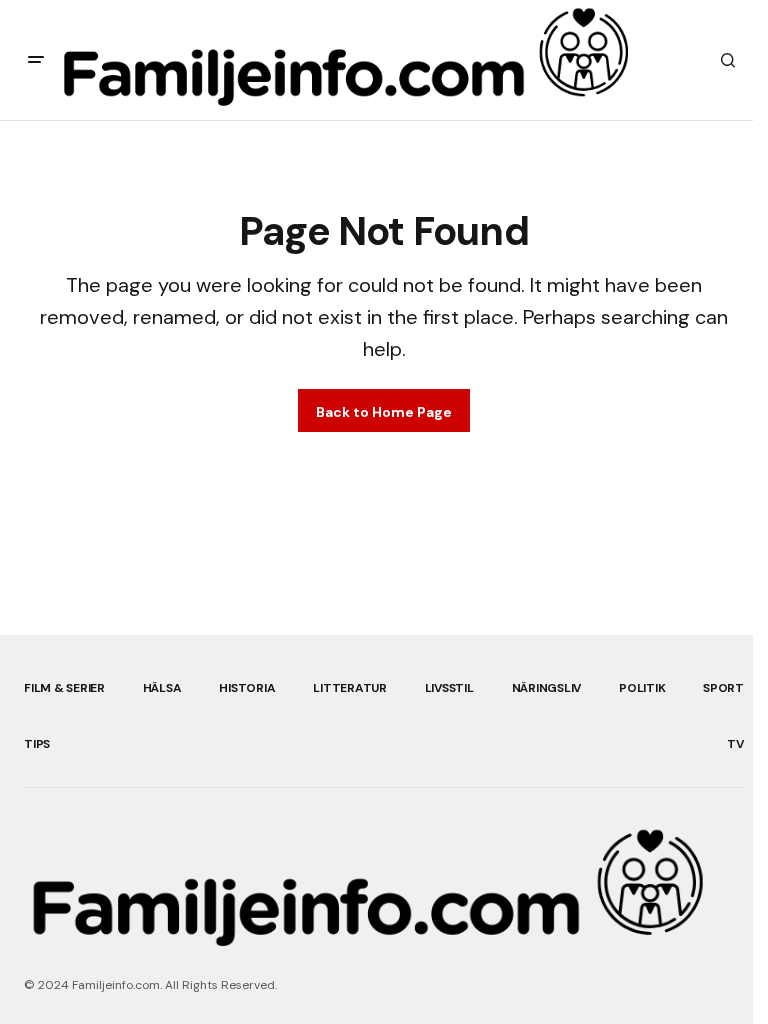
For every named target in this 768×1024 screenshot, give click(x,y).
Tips (37, 744)
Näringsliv (547, 688)
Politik (642, 688)
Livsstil (449, 688)
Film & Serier (64, 688)
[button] (36, 60)
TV (735, 744)
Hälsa (162, 688)
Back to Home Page (384, 412)
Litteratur (350, 688)
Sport (723, 688)
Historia (247, 688)
